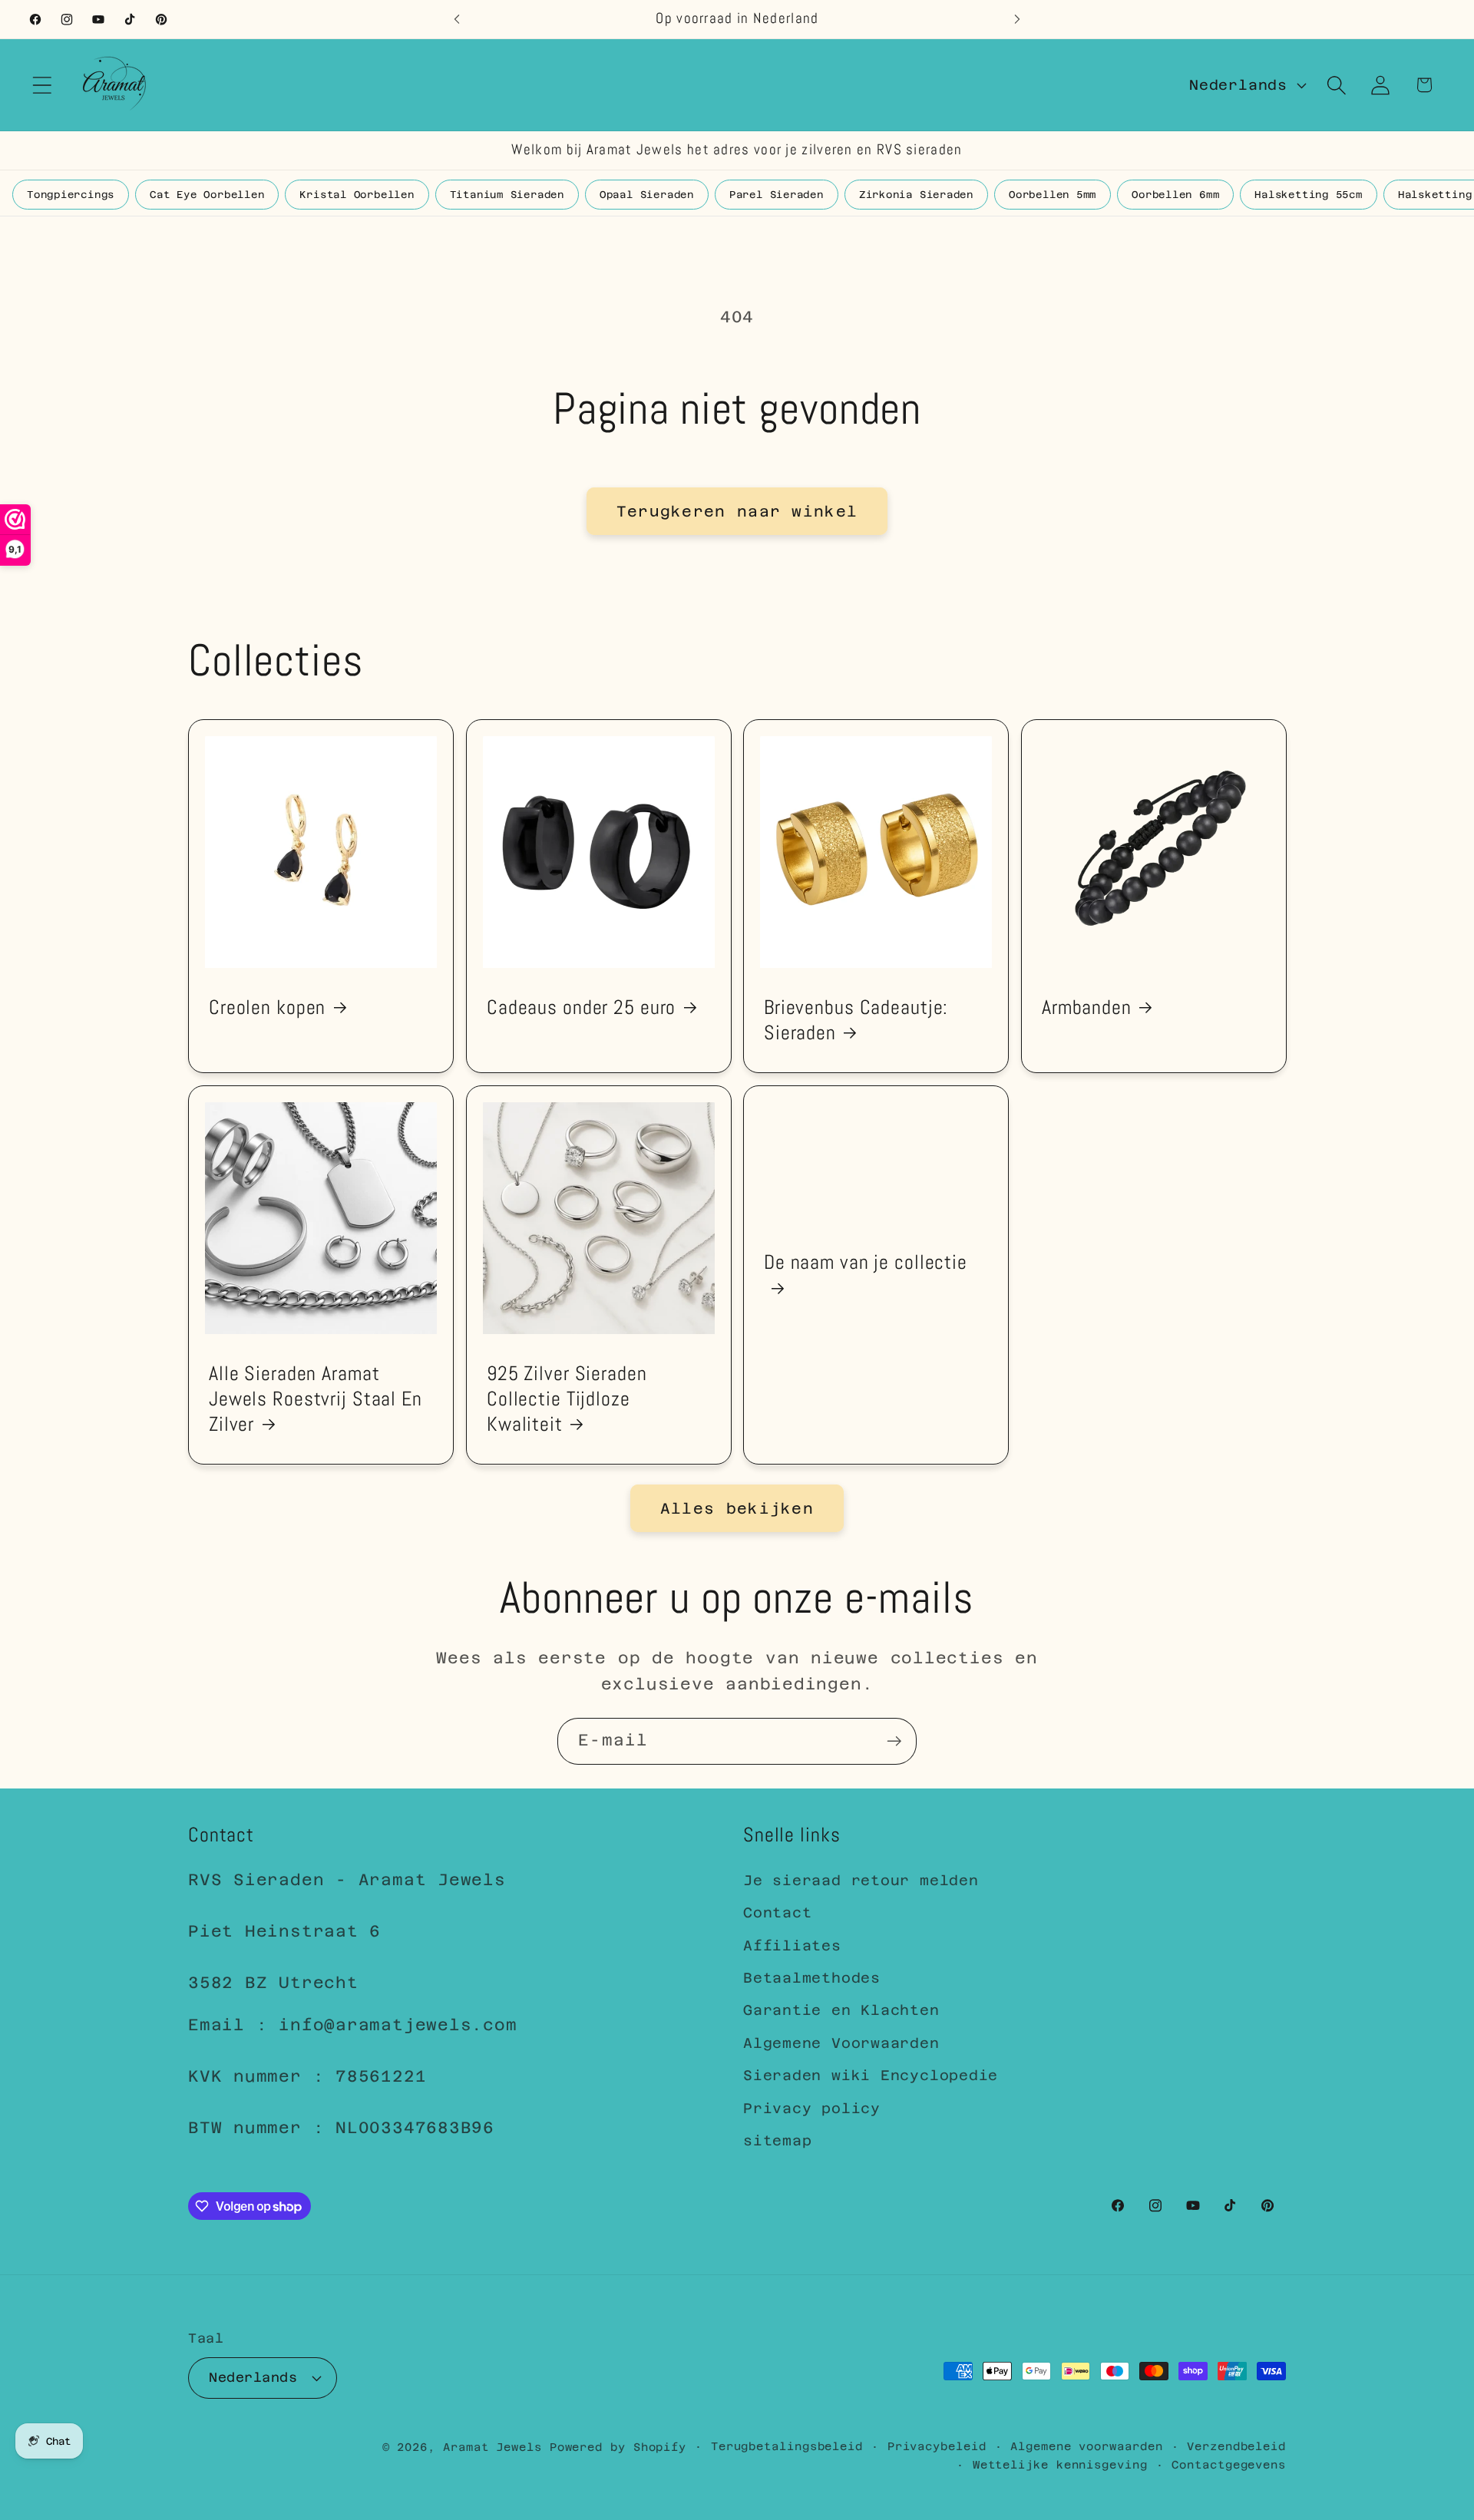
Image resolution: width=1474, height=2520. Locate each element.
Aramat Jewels (496, 2446)
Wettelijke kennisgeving (1060, 2464)
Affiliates (792, 1945)
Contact (777, 1913)
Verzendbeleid (1236, 2446)
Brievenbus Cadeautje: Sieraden (856, 1019)
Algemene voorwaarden (1086, 2446)
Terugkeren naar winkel (737, 511)
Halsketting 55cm (1308, 195)
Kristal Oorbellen (357, 195)
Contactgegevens (1229, 2464)
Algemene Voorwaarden (841, 2043)
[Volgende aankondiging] (1017, 19)
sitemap (777, 2140)
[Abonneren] (894, 1741)
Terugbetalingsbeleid (787, 2446)
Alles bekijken (737, 1508)
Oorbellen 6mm (1175, 195)
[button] (42, 85)
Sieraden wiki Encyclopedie (871, 2075)
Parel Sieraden (777, 195)
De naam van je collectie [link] (866, 1262)
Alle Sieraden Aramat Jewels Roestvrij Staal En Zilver (316, 1399)
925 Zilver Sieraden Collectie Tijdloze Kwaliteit (567, 1399)
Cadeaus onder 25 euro (581, 1007)
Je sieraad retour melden (861, 1880)
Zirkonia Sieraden (916, 195)
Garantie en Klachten (841, 2011)
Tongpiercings (71, 195)
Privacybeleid (937, 2446)
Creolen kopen (267, 1007)
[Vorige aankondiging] (457, 19)
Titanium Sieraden (507, 195)
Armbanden (1087, 1007)
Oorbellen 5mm (1053, 195)
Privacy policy (812, 2108)
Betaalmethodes (812, 1978)
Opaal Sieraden (647, 195)
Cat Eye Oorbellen (207, 195)
